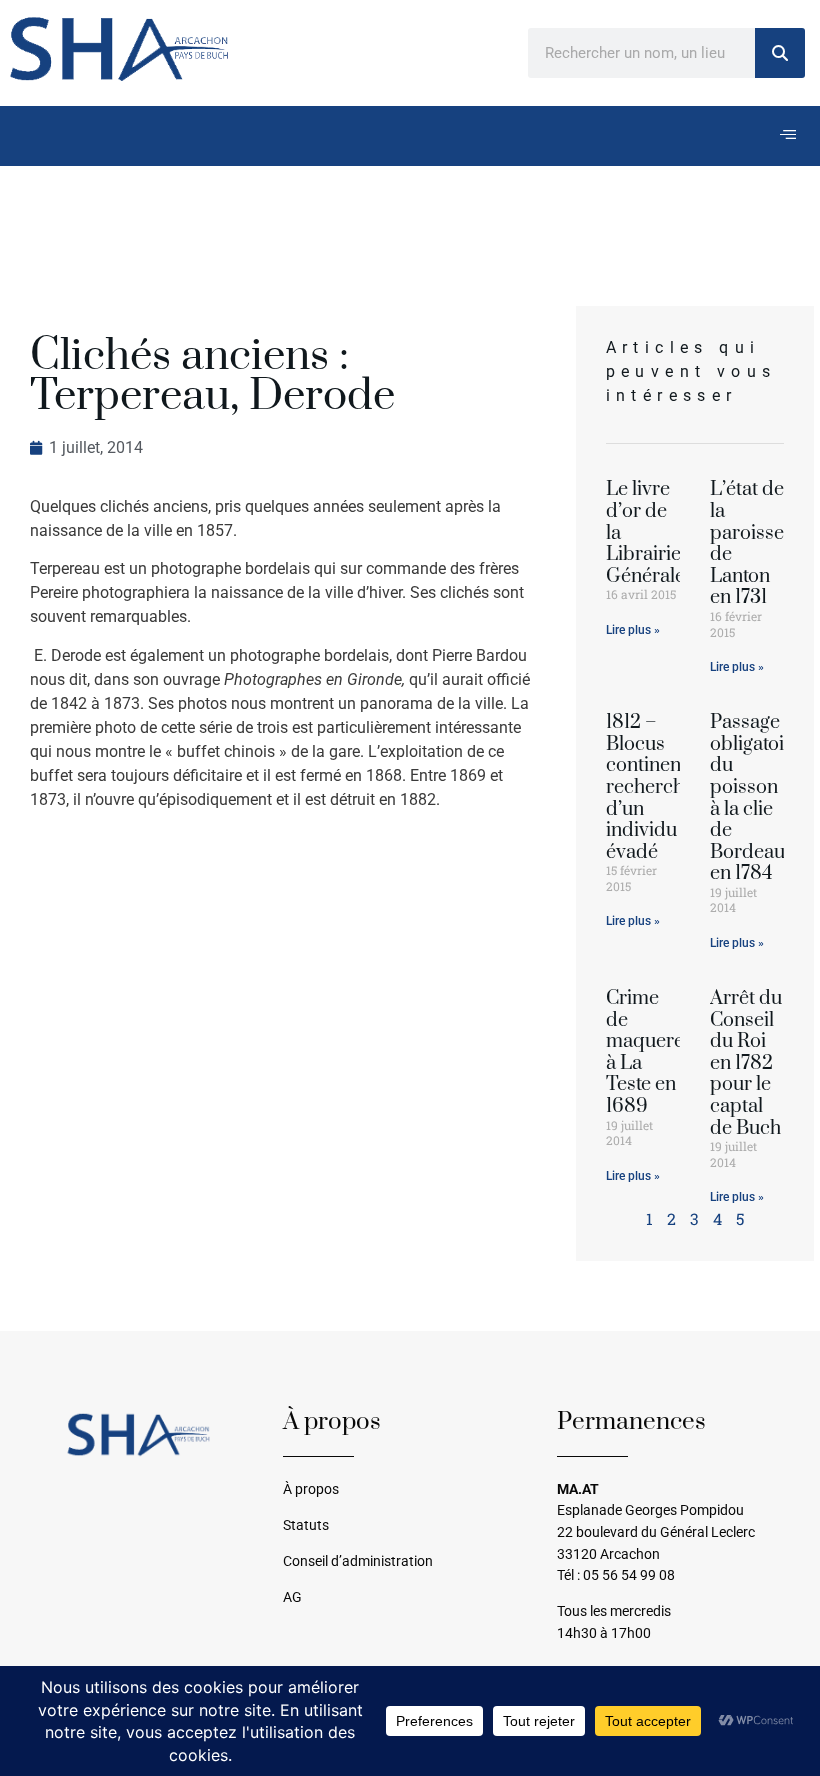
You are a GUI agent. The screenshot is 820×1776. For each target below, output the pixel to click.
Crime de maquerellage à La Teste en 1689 (665, 1052)
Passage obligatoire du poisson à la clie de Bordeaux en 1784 (756, 798)
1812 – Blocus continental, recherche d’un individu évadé (656, 787)
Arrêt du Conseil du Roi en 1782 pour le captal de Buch (746, 1063)
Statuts (306, 1525)
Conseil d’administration (358, 1561)
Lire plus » (633, 630)
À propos (311, 1489)
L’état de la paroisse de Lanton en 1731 (747, 543)
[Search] (780, 53)
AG (292, 1597)
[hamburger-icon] (787, 136)
